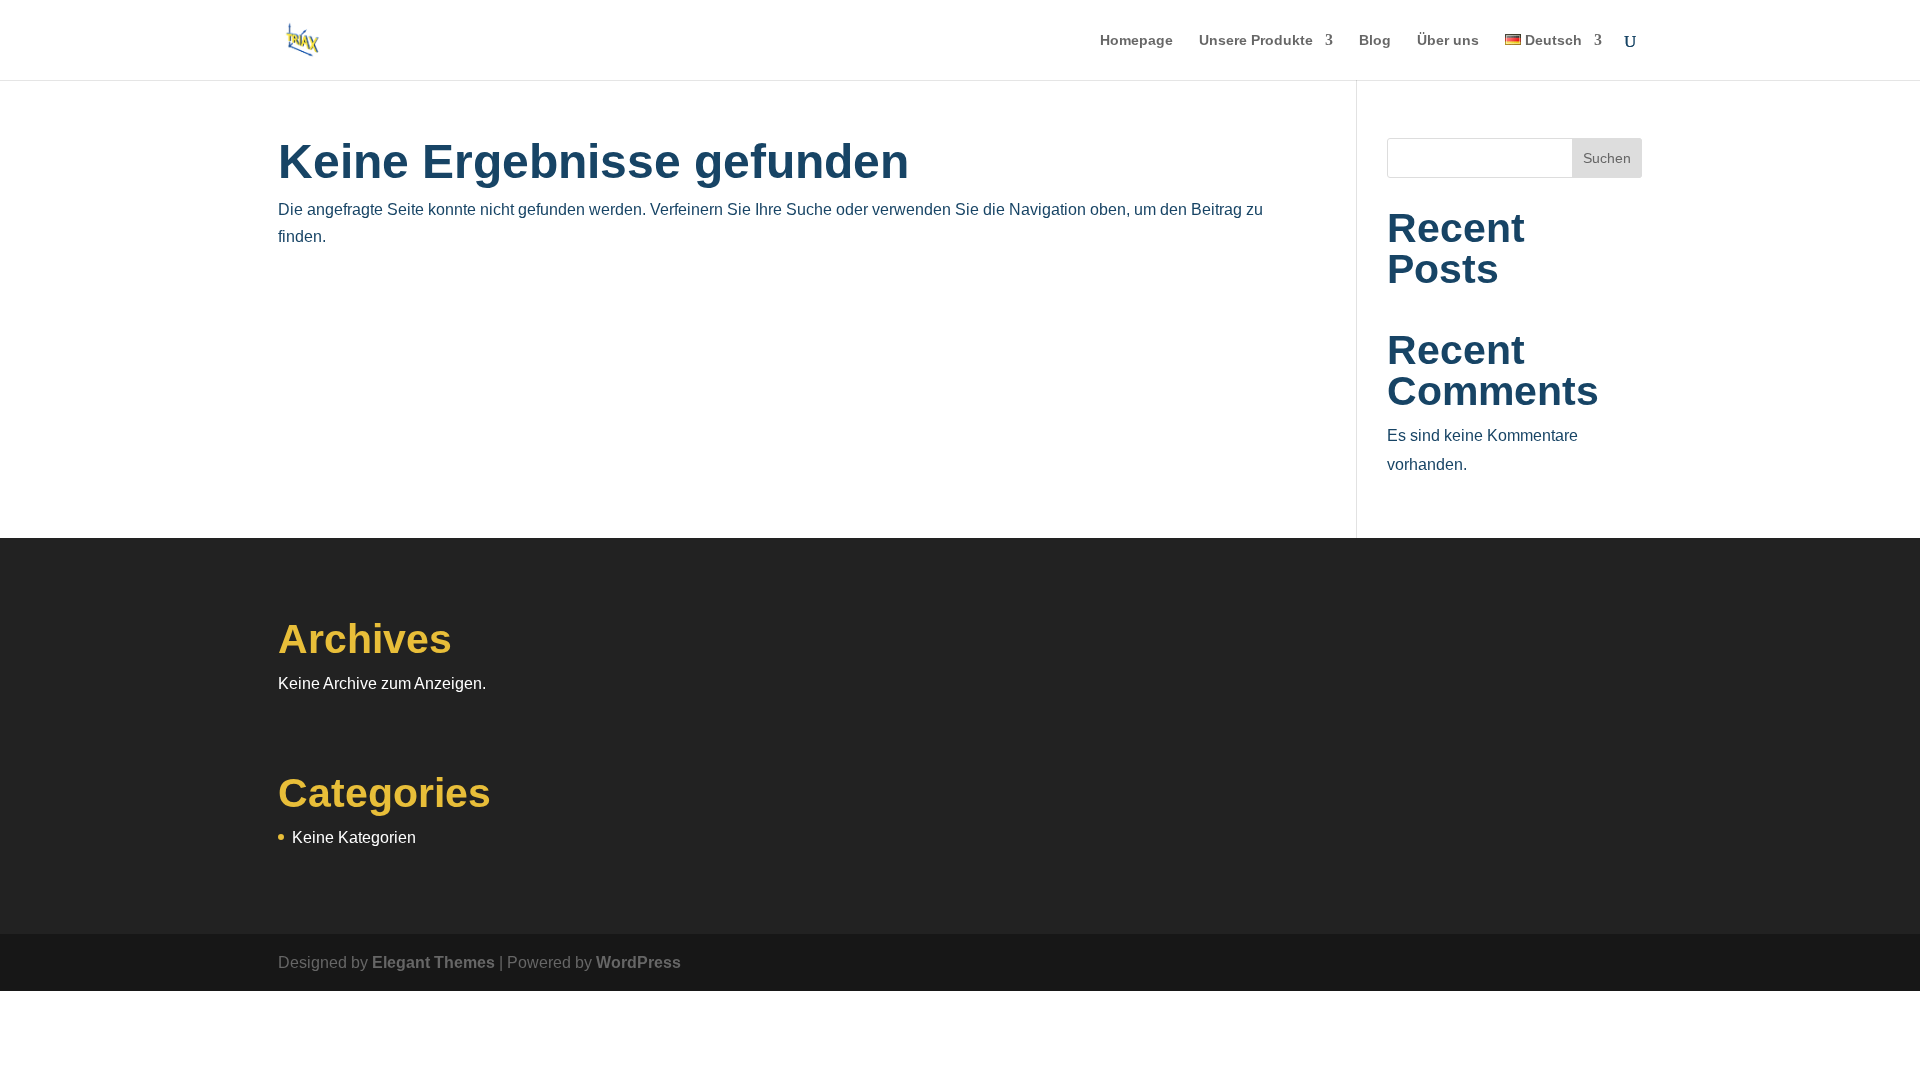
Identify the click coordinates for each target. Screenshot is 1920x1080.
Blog (1375, 40)
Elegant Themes (433, 962)
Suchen (1607, 158)
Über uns (1448, 40)
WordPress (638, 962)
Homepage (1136, 40)
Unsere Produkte (1256, 40)
